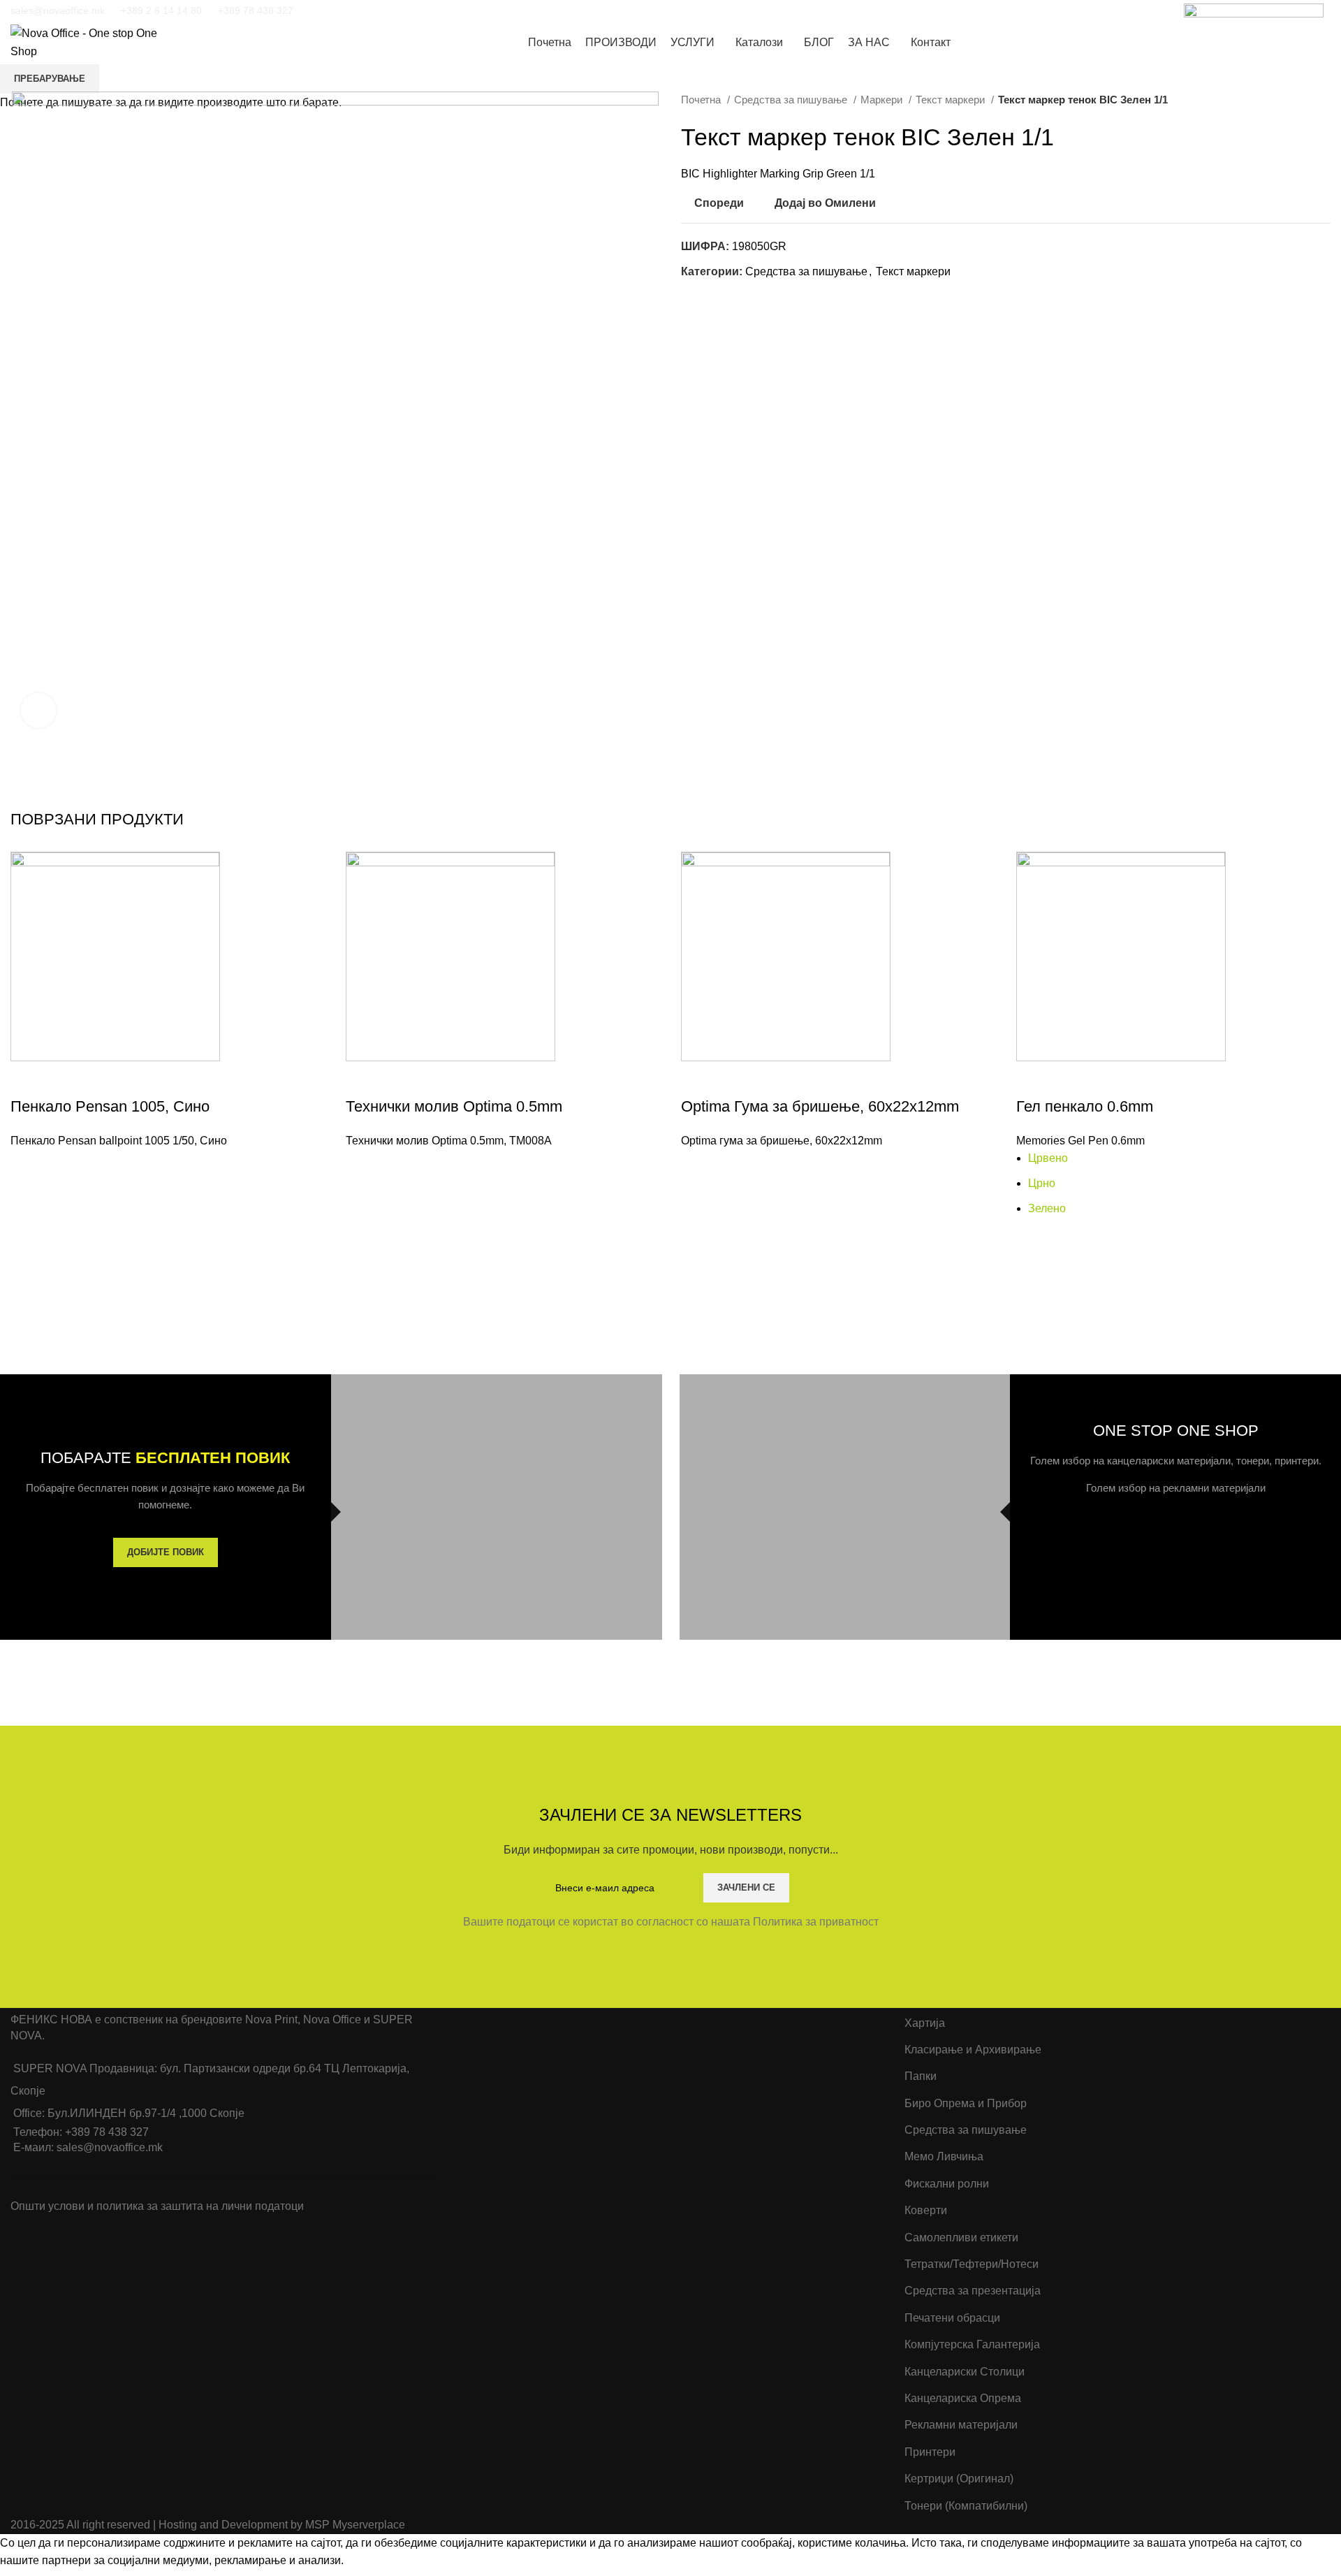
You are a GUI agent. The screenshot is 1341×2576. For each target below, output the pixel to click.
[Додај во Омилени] (28, 1167)
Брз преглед (28, 1220)
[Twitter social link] (349, 10)
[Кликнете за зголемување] (38, 711)
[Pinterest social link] (367, 10)
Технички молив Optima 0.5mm (454, 1106)
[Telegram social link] (403, 10)
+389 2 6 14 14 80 (161, 10)
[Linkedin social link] (385, 10)
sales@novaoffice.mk (58, 10)
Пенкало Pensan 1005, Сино (110, 1106)
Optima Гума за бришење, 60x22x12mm (820, 1106)
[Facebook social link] (330, 10)
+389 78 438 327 (256, 10)
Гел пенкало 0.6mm (1085, 1106)
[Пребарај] (1298, 43)
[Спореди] (28, 1079)
